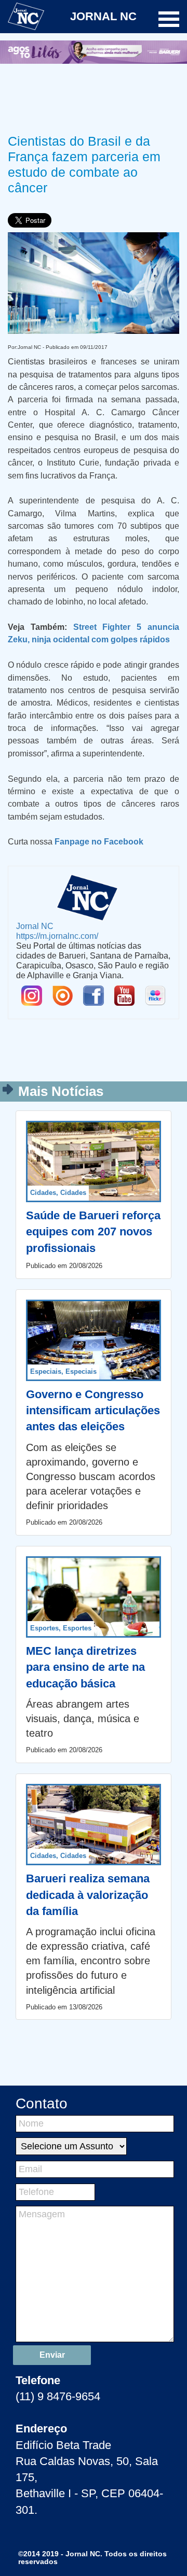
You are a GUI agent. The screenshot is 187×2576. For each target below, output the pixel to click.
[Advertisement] (94, 97)
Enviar (52, 2355)
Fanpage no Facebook (99, 841)
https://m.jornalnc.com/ (57, 936)
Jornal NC (35, 926)
